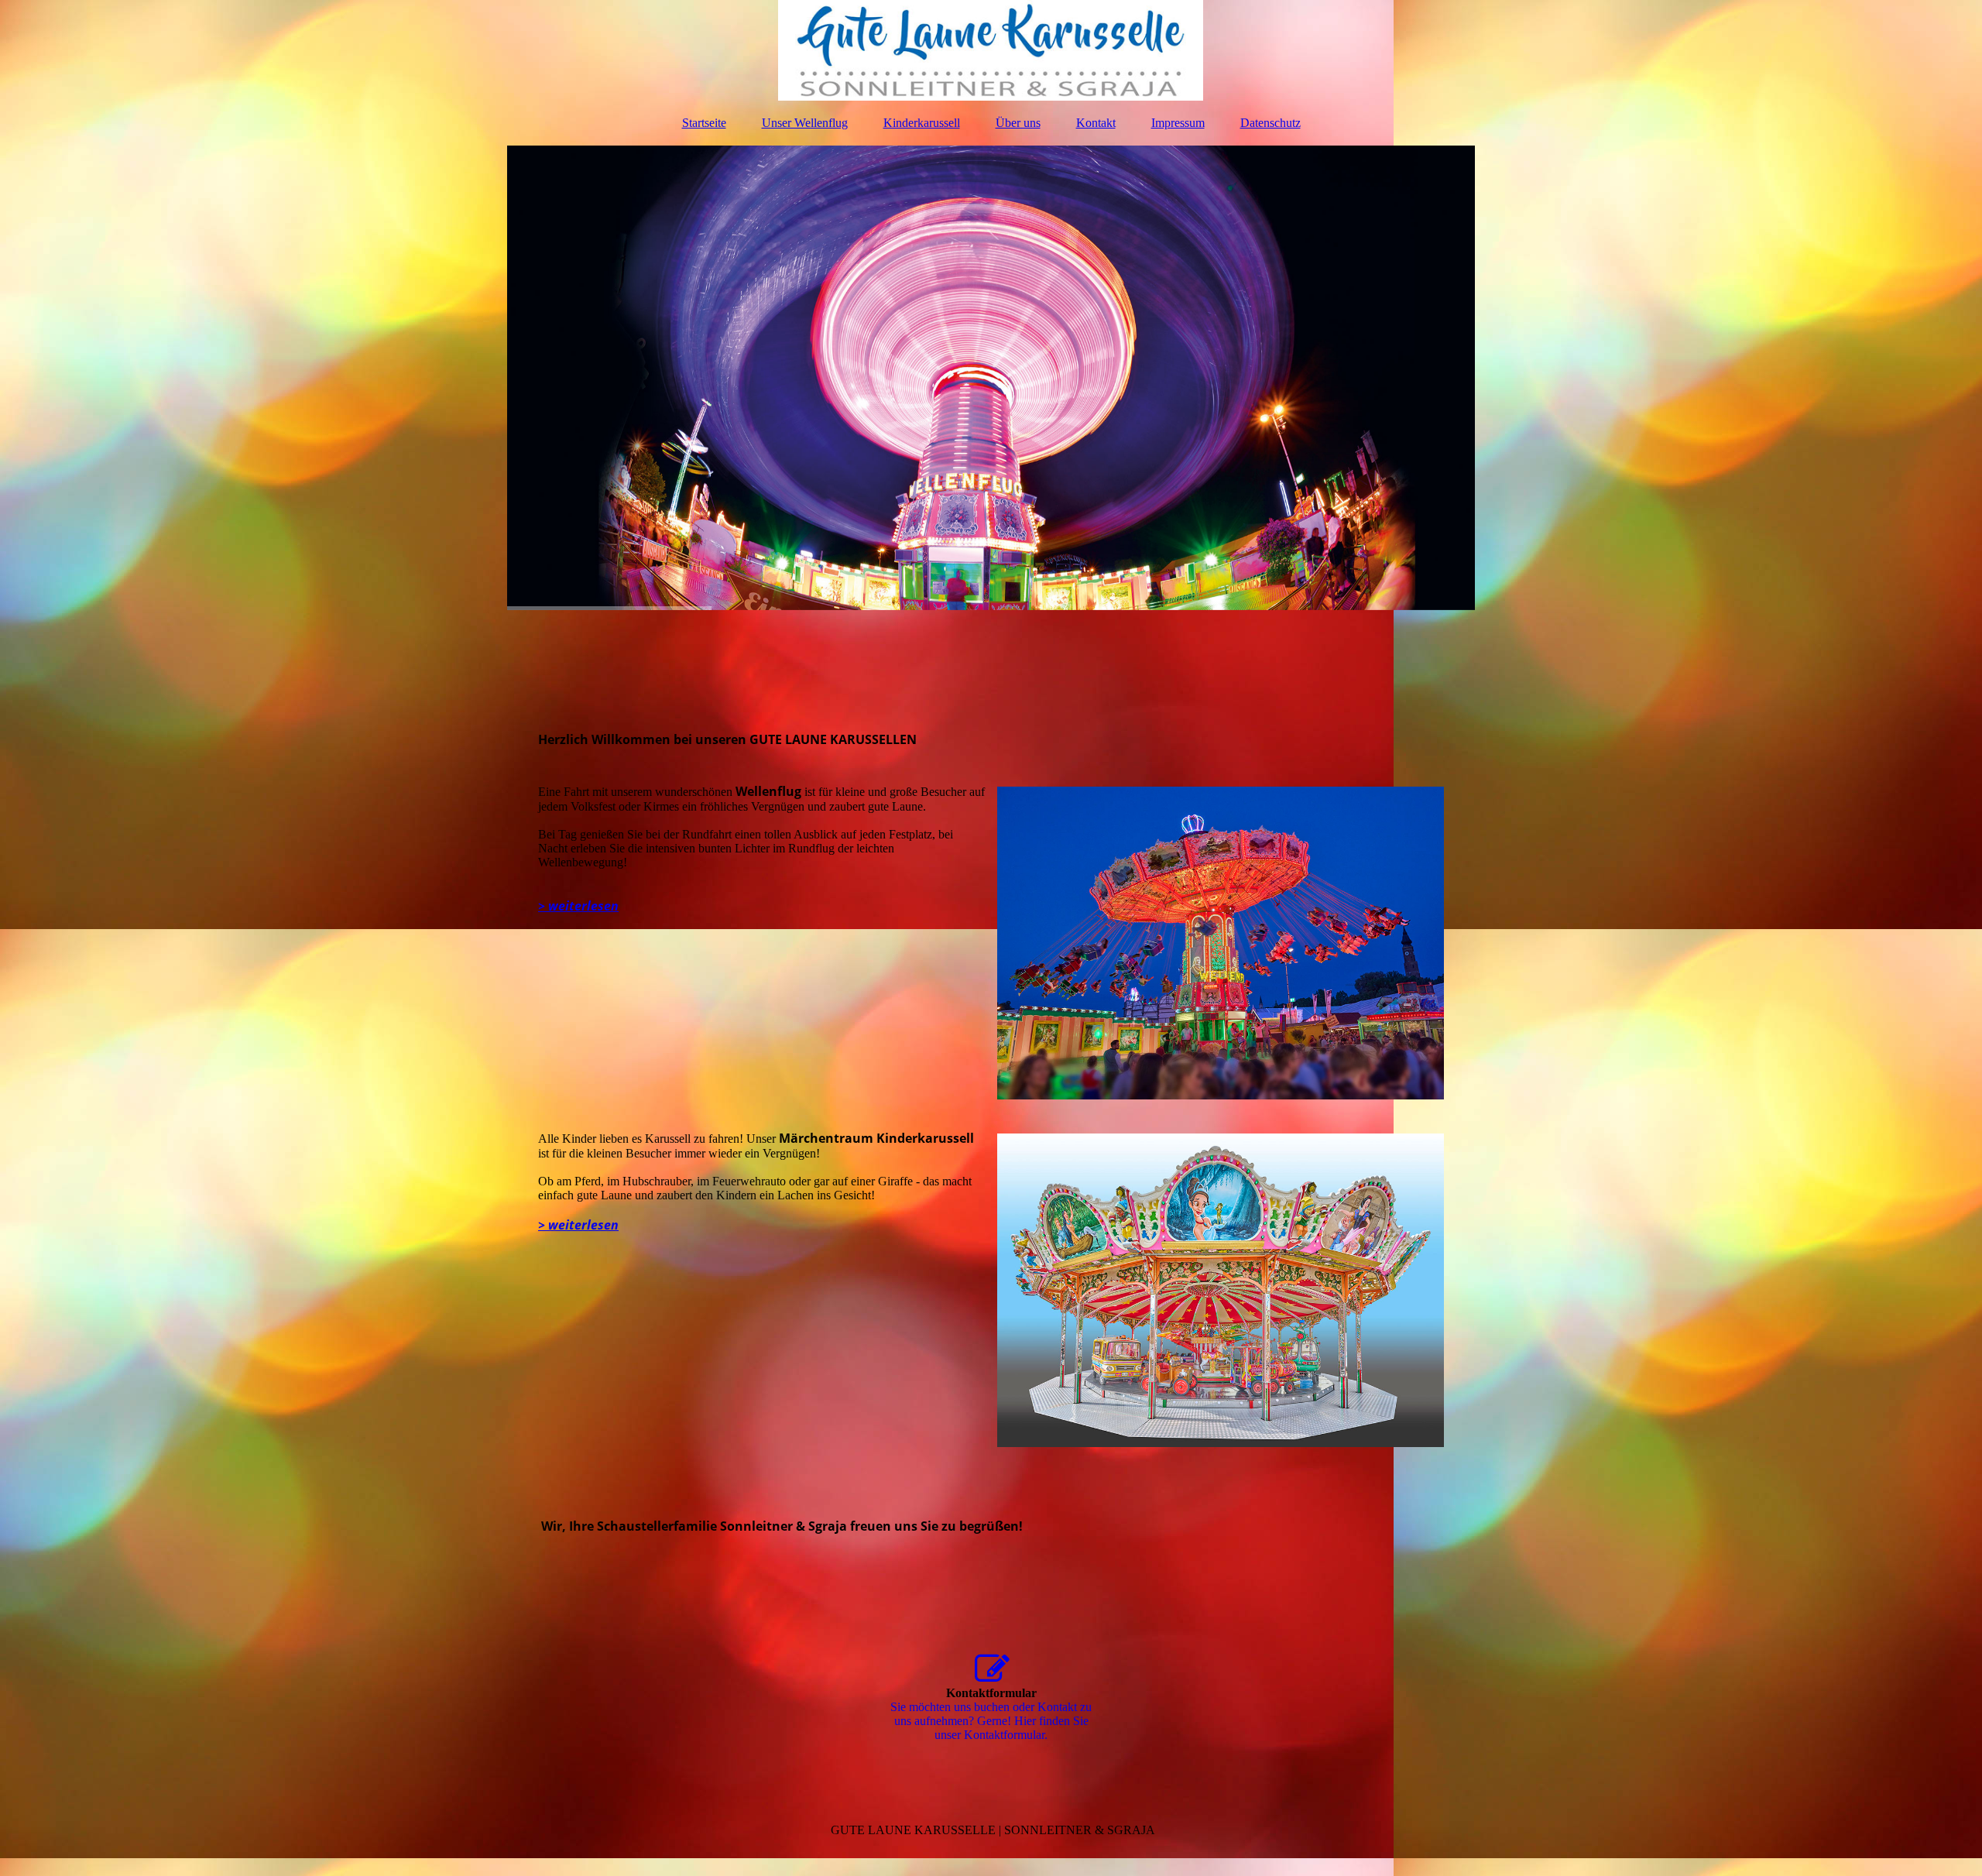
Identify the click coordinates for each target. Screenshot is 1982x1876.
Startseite (704, 123)
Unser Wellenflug (805, 123)
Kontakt (1096, 123)
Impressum (1178, 123)
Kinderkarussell (922, 123)
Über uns (1018, 123)
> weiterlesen (578, 906)
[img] (991, 50)
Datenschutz (1270, 123)
